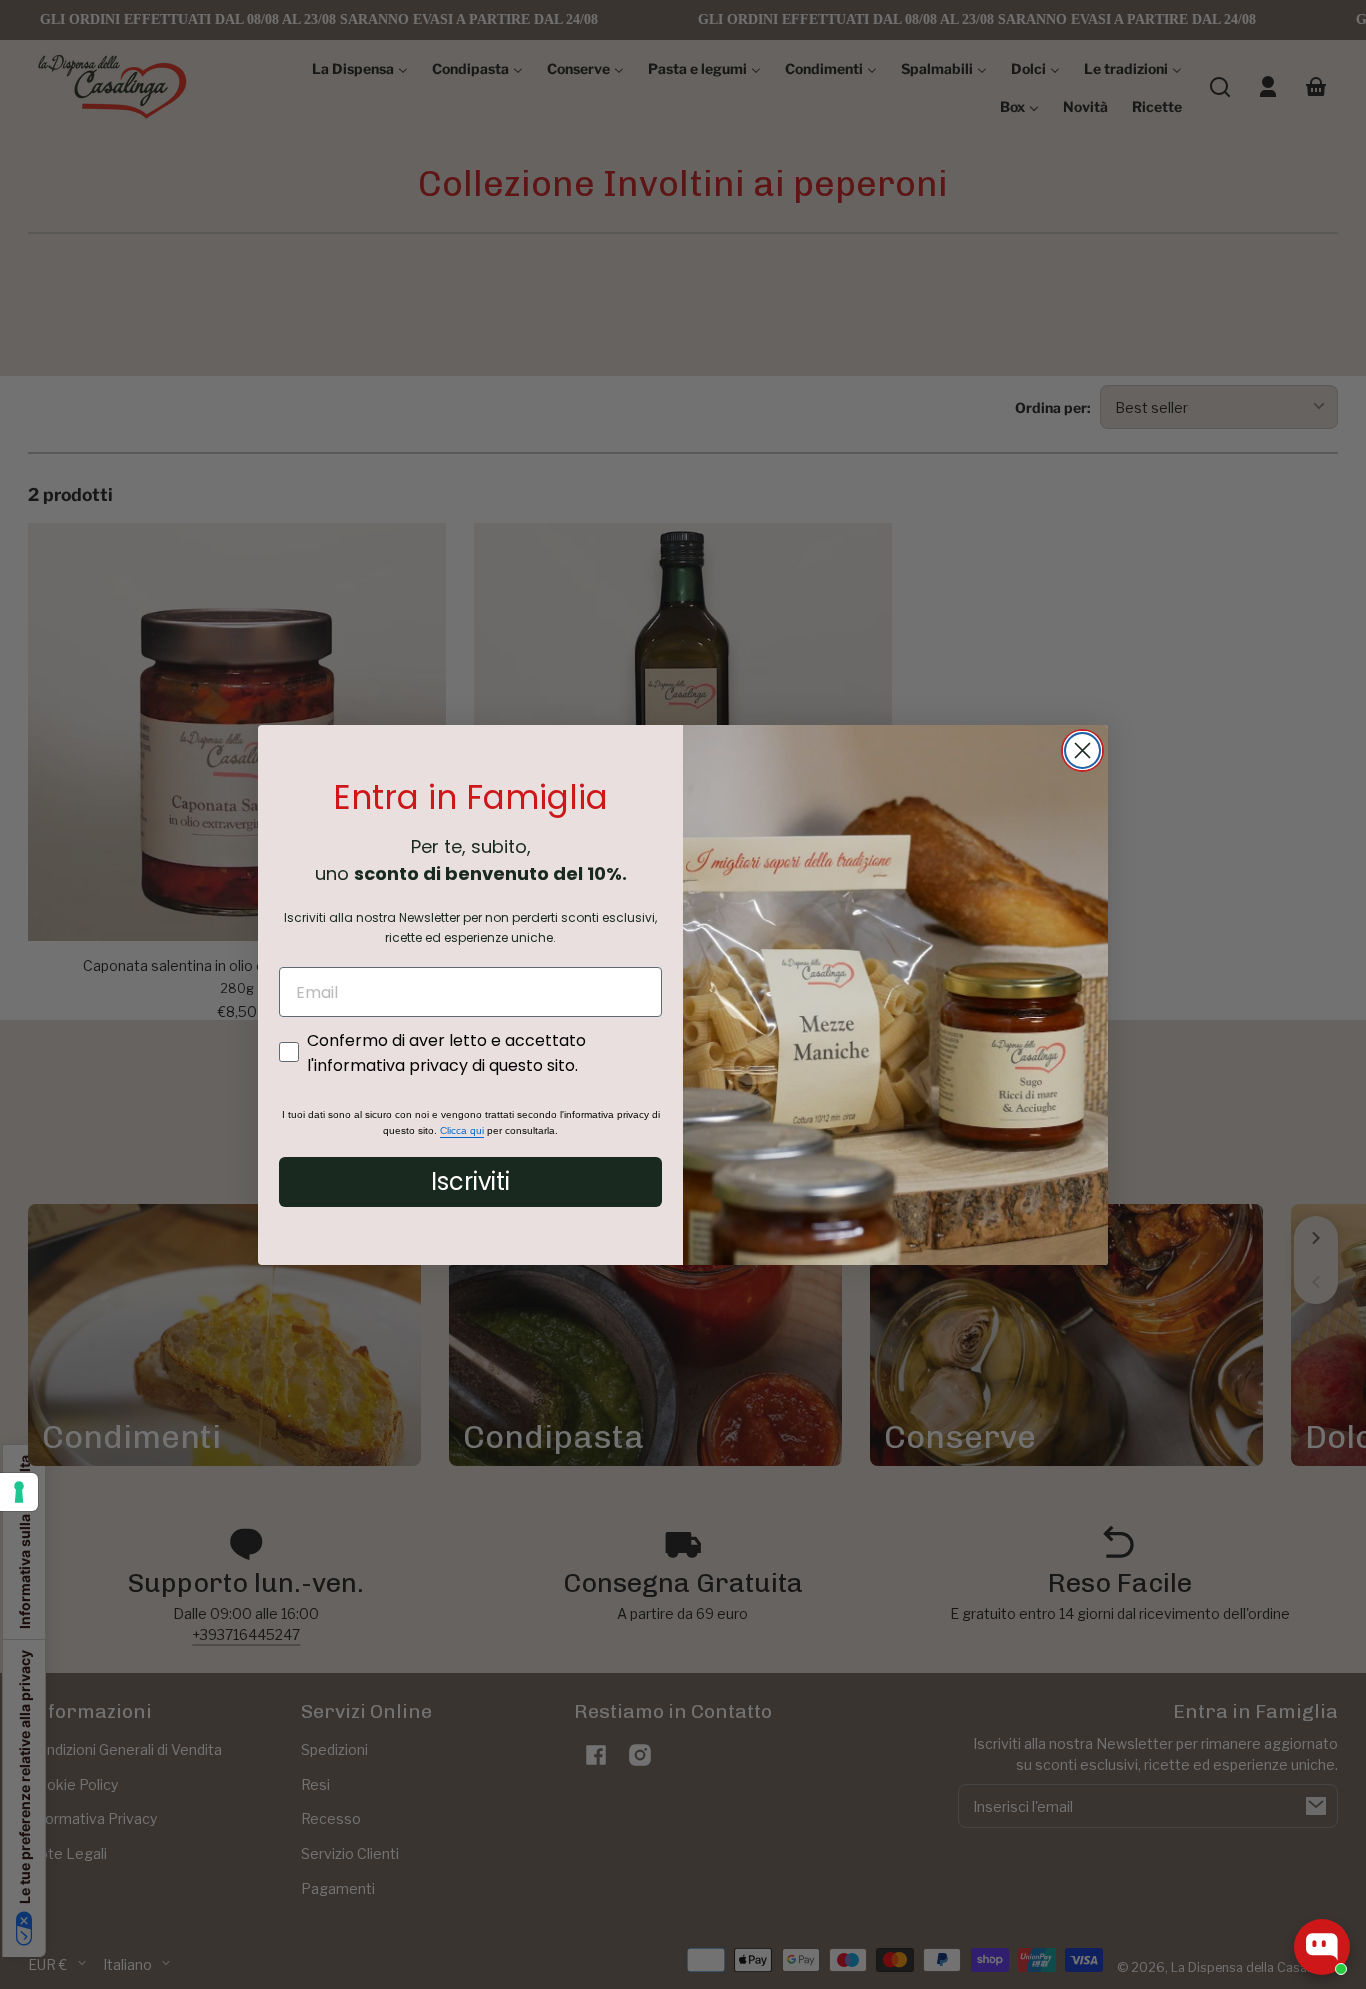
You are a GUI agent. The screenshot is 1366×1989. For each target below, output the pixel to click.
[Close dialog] (1082, 750)
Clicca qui (462, 1130)
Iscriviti (470, 1181)
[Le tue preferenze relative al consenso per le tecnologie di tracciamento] (19, 1492)
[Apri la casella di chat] (1322, 1947)
